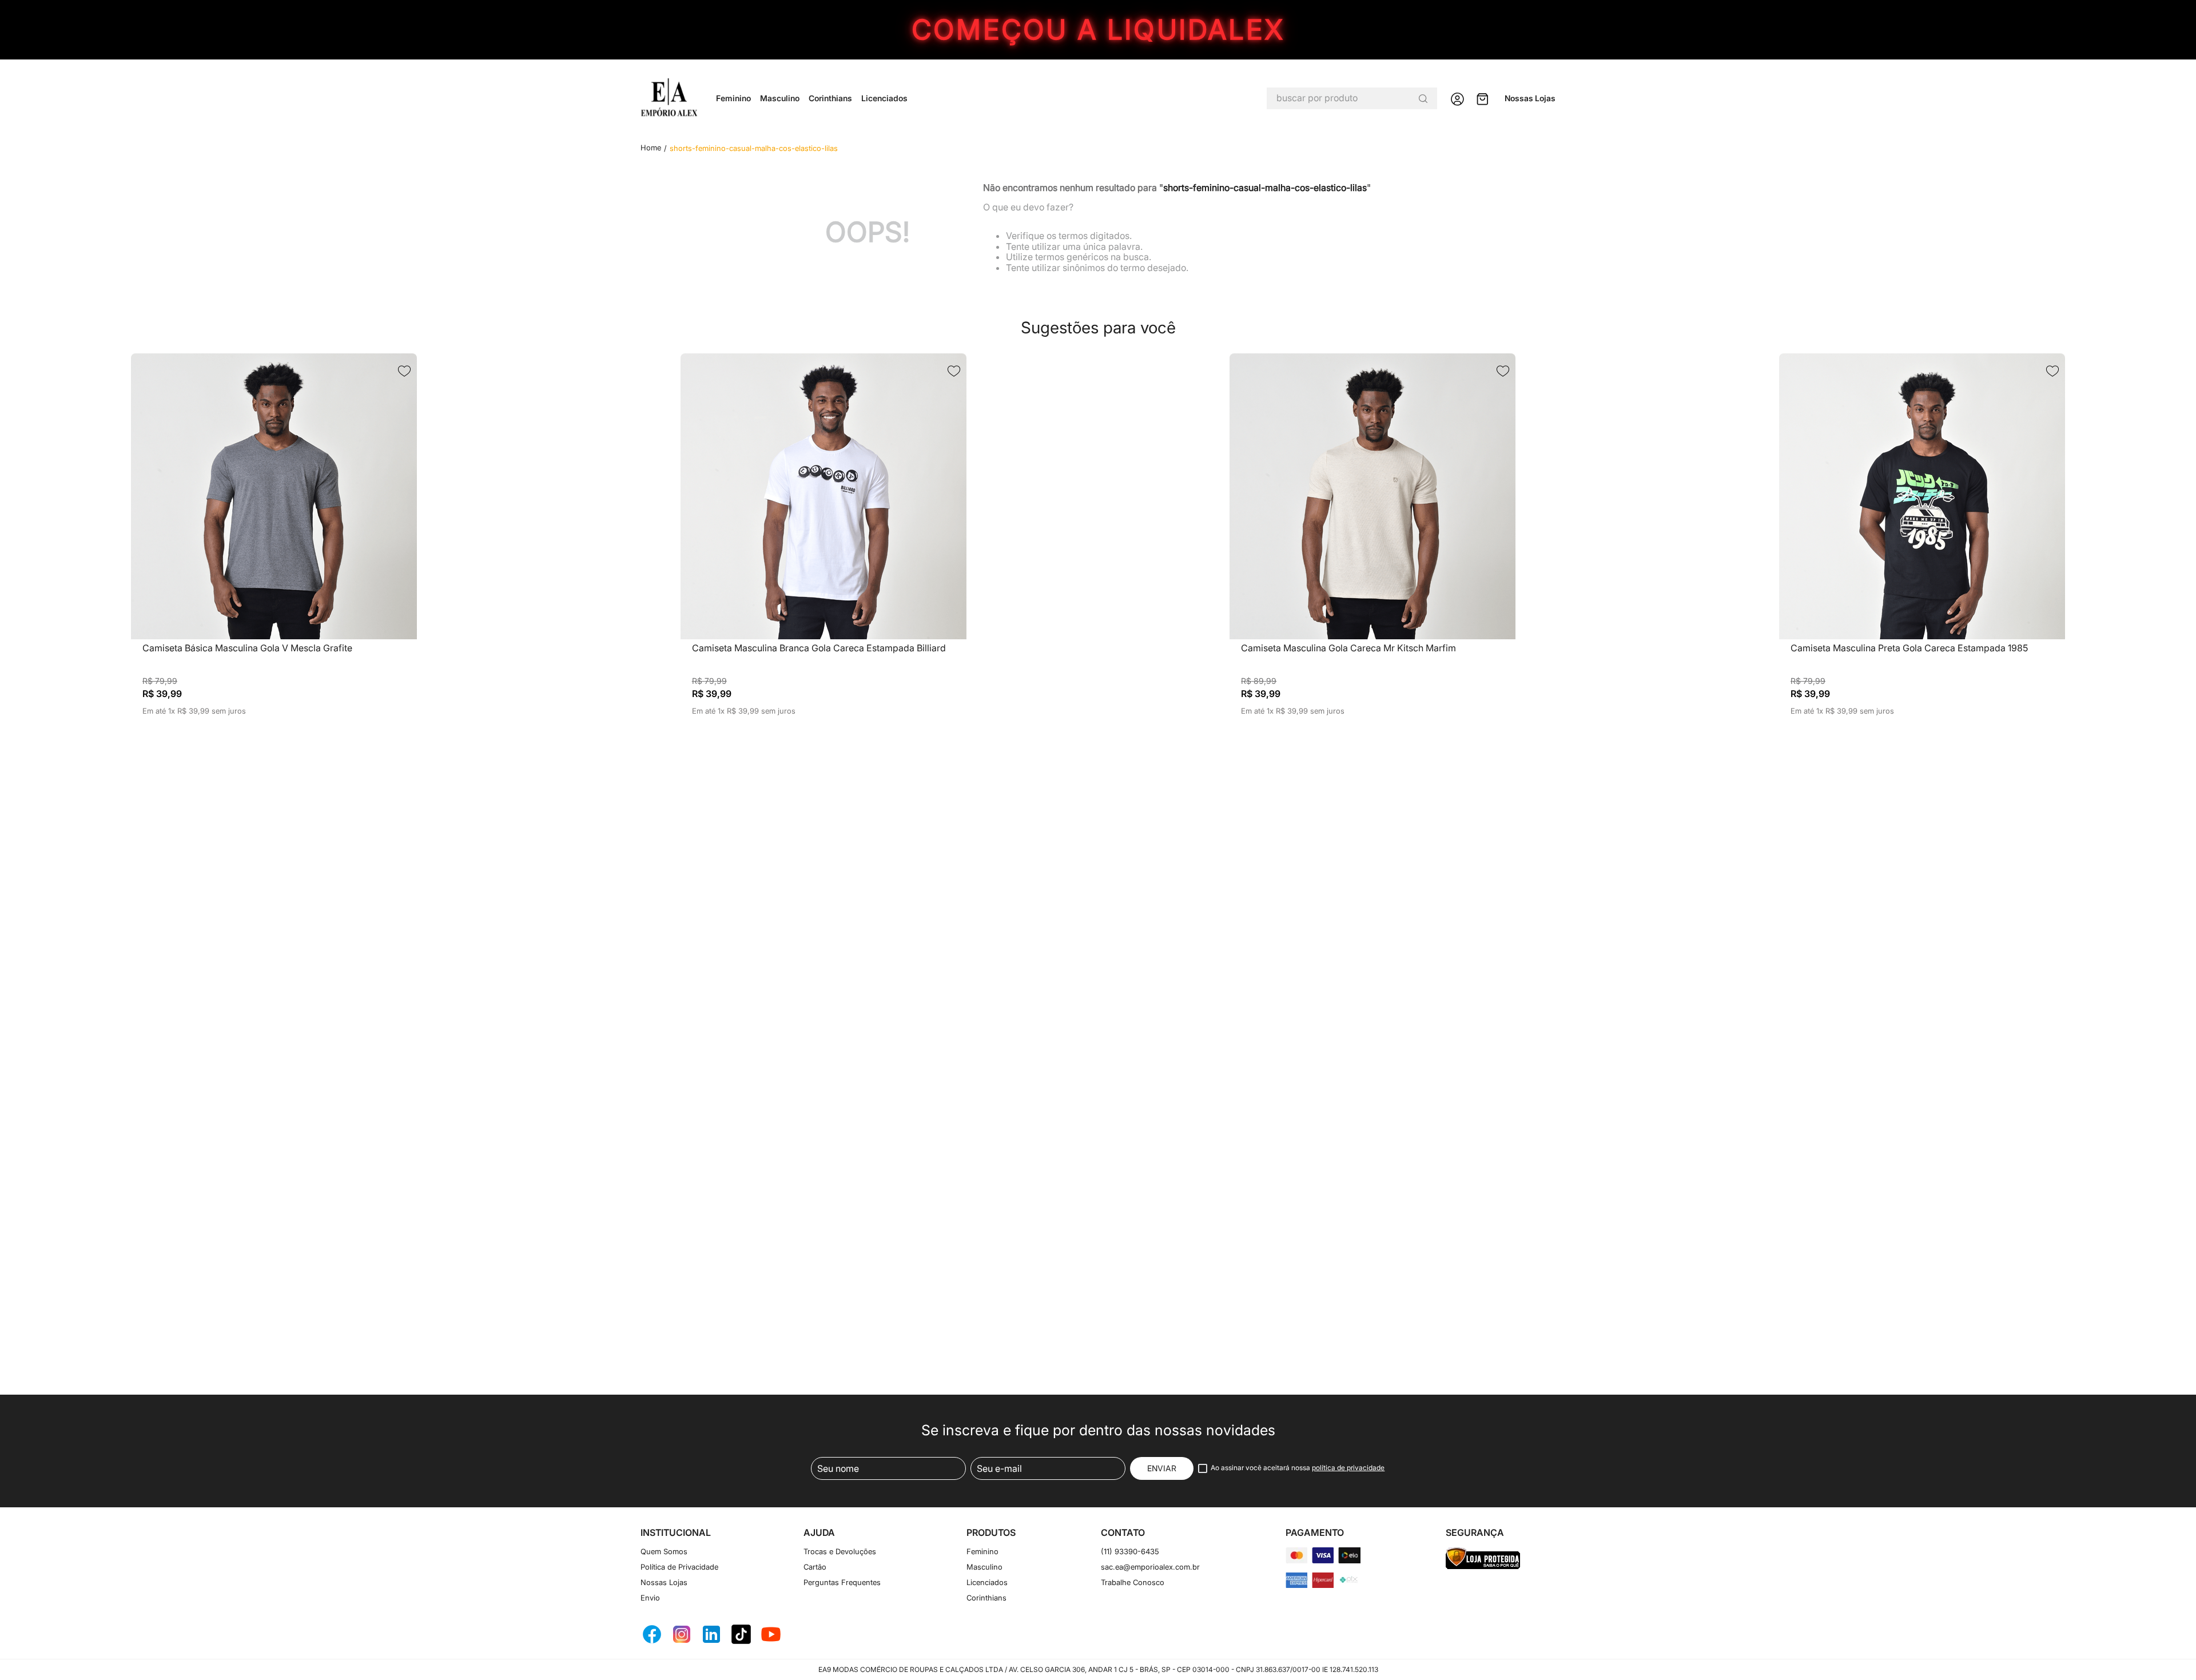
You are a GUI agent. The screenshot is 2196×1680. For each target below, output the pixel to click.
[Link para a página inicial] (651, 148)
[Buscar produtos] (1423, 98)
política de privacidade (1348, 1468)
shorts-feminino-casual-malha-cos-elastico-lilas (754, 148)
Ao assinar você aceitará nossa (1298, 1468)
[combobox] (1352, 98)
